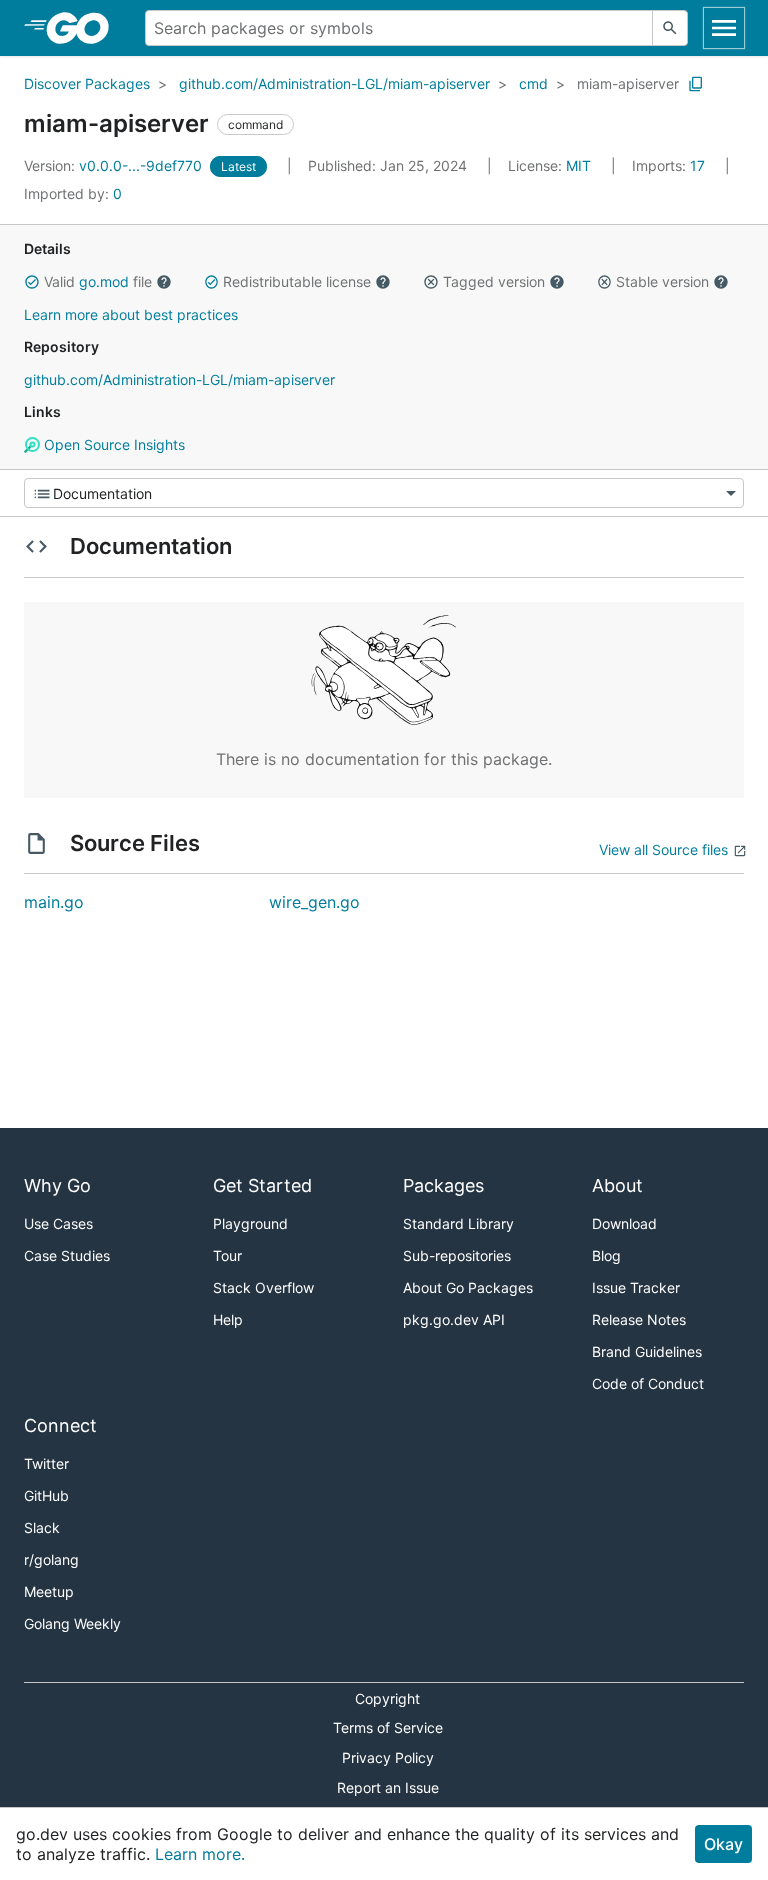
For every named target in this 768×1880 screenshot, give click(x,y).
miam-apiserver (628, 83)
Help (228, 1319)
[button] (32, 282)
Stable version (662, 281)
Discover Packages (87, 83)
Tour (227, 1255)
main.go (54, 902)
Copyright (387, 1698)
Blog (606, 1255)
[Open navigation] (724, 28)
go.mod (104, 281)
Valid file (98, 281)
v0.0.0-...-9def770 (115, 165)
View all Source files (663, 849)
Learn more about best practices (131, 314)
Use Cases (58, 1223)
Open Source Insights (112, 444)
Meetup (49, 1591)
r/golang (51, 1559)
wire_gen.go (314, 902)
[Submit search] (670, 28)
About (617, 1185)
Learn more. (200, 1854)
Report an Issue (388, 1787)
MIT (578, 165)
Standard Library (458, 1223)
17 (670, 165)
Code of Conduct (648, 1383)
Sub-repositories (457, 1255)
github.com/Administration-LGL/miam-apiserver (334, 83)
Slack (42, 1527)
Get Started (262, 1185)
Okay (723, 1844)
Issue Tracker (636, 1287)
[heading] (84, 28)
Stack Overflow (263, 1287)
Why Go (57, 1185)
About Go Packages (468, 1287)
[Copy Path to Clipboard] (696, 84)
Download (624, 1223)
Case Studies (67, 1255)
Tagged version (494, 281)
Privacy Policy (388, 1757)
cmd (533, 83)
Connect (60, 1425)
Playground (250, 1223)
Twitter (46, 1463)
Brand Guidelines (647, 1351)
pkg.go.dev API (454, 1319)
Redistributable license (297, 281)
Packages (443, 1185)
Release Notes (639, 1319)
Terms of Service (388, 1727)
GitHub (46, 1495)
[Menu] (384, 493)
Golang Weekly (72, 1623)
